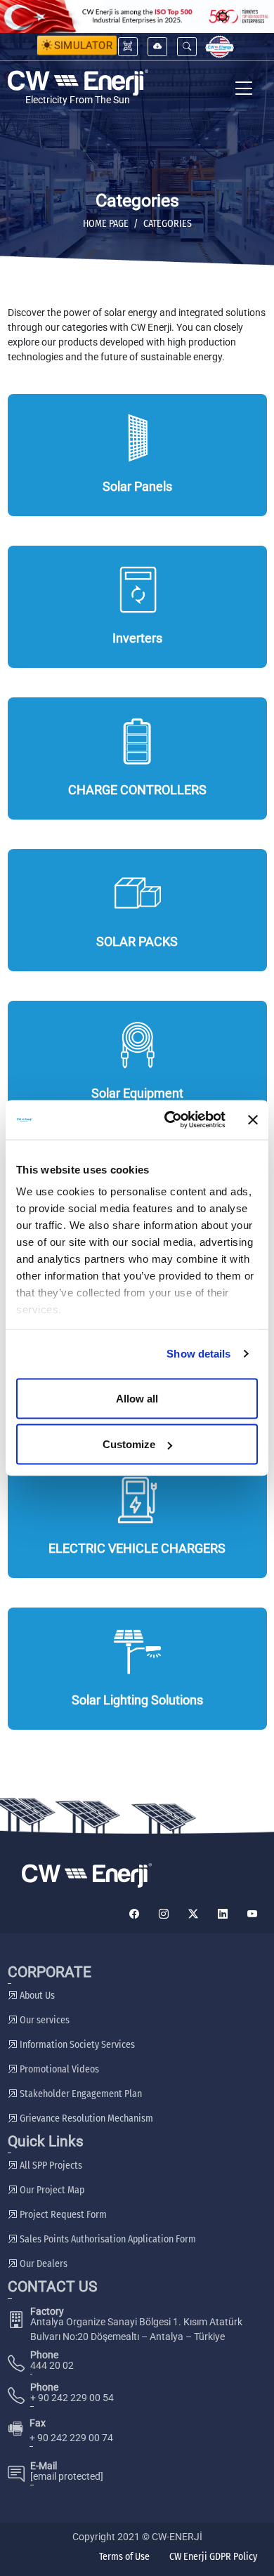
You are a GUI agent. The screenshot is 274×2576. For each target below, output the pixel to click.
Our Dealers (43, 2264)
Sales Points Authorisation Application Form (107, 2239)
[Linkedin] (223, 1914)
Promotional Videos (58, 2069)
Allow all (137, 1398)
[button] (187, 47)
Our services (44, 2020)
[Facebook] (134, 1914)
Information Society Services (76, 2045)
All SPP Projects (50, 2166)
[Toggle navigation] (244, 90)
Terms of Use (124, 2557)
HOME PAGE (106, 224)
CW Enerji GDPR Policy (213, 2557)
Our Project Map (51, 2190)
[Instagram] (164, 1914)
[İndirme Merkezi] (157, 47)
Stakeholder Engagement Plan (80, 2094)
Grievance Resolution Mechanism (85, 2118)
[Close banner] (253, 1119)
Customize (129, 1444)
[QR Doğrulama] (128, 47)
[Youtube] (252, 1914)
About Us (36, 1996)
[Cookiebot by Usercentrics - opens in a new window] (169, 1120)
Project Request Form (62, 2215)
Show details (198, 1354)
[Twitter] (193, 1914)
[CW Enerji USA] (220, 47)
